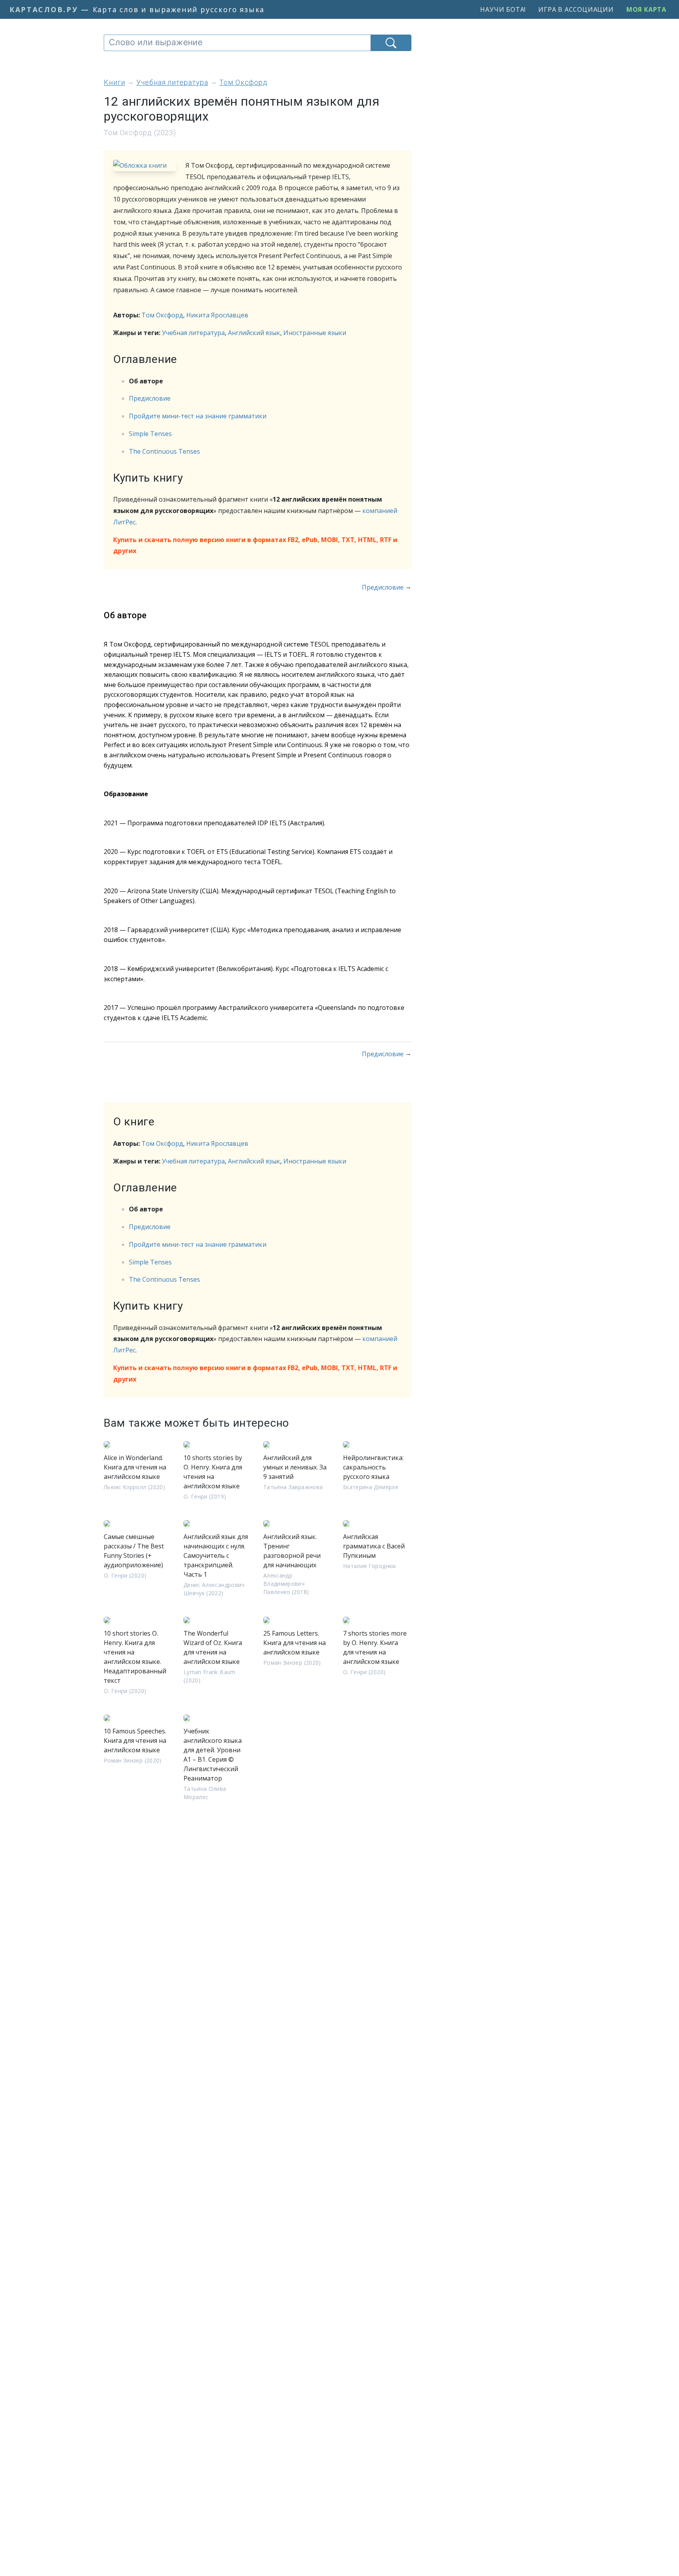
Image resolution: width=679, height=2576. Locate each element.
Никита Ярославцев (217, 315)
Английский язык (254, 333)
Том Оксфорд (162, 315)
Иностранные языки (315, 333)
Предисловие (150, 398)
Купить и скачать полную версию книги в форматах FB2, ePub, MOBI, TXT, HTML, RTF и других (255, 545)
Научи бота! (503, 9)
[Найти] (391, 43)
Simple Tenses (150, 434)
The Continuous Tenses (164, 451)
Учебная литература (193, 333)
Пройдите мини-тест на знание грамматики (198, 416)
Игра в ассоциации (576, 9)
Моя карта (646, 9)
